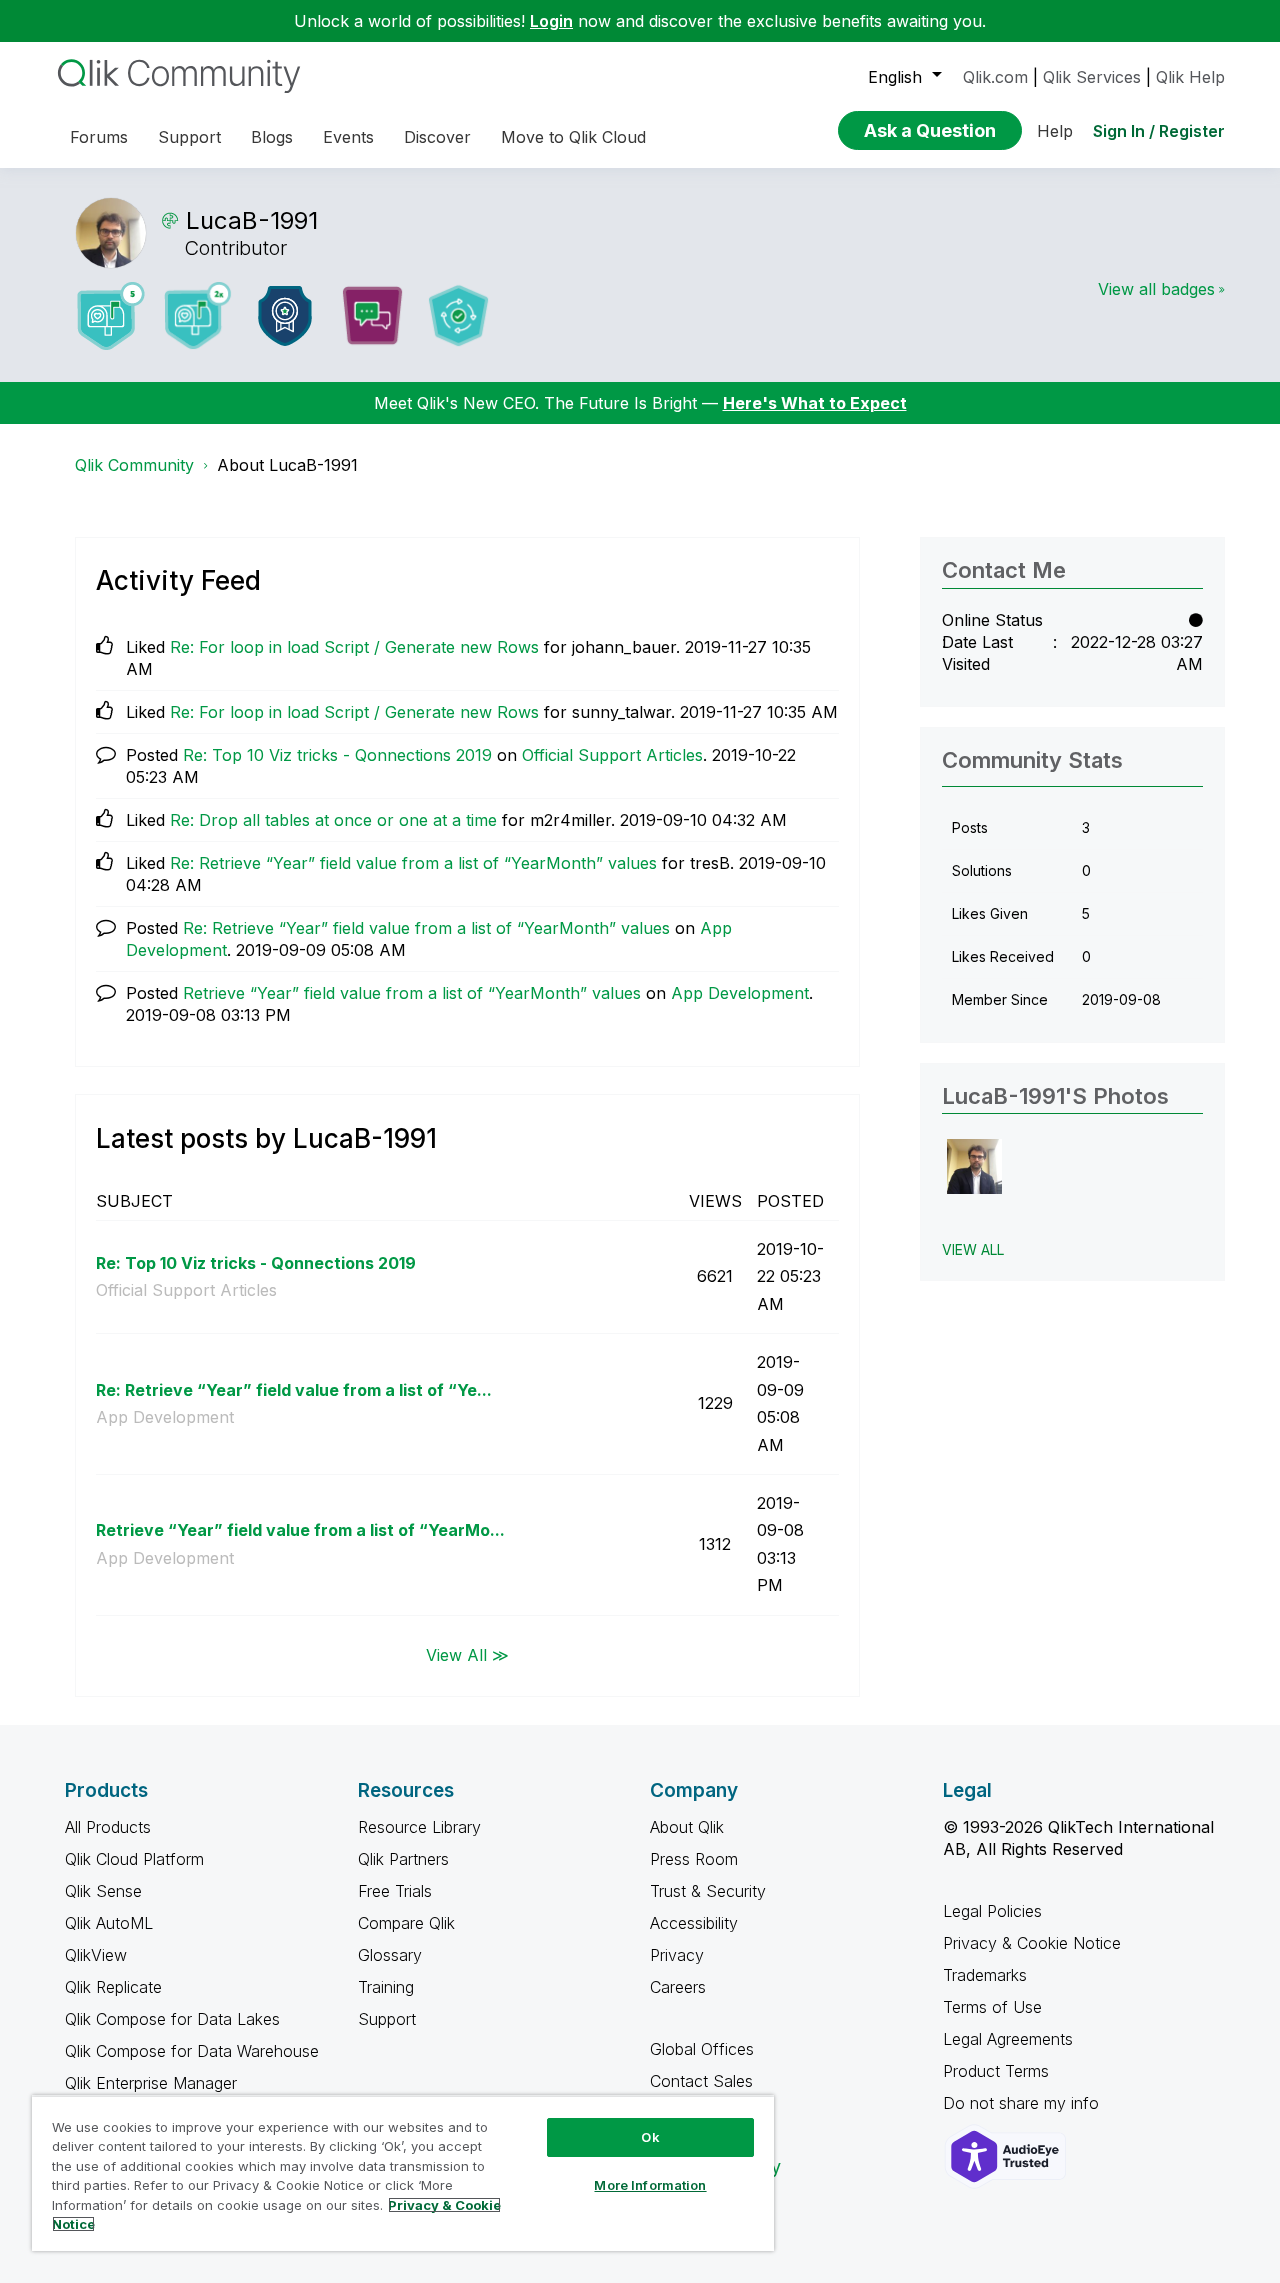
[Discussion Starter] (372, 316)
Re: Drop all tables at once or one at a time (333, 820)
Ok (650, 2137)
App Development (740, 993)
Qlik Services (1092, 77)
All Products (108, 1827)
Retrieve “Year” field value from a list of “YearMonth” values (412, 993)
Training (386, 1987)
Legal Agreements (1008, 2039)
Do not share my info (1023, 2103)
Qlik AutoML (109, 1923)
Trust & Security (708, 1891)
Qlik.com (995, 77)
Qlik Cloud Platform (134, 1859)
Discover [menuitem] (437, 137)
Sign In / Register (1159, 131)
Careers (678, 1987)
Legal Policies (992, 1911)
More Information (650, 2185)
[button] (974, 1166)
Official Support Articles (612, 755)
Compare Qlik (406, 1923)
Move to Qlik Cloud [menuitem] (573, 137)
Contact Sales (701, 2081)
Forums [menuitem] (99, 137)
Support (387, 2019)
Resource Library (419, 1827)
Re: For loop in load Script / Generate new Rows (354, 647)
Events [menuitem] (348, 137)
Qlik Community (134, 465)
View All (973, 1249)
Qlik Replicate (113, 1987)
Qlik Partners (403, 1859)
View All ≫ (467, 1655)
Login (551, 21)
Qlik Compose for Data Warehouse (192, 2051)
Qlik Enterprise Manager (151, 2083)
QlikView (96, 1955)
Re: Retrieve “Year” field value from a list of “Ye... (294, 1390)
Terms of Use (992, 2007)
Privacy (677, 1955)
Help (1055, 131)
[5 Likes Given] (111, 316)
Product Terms (996, 2071)
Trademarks (985, 1975)
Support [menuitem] (189, 137)
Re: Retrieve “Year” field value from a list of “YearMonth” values (413, 863)
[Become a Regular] (459, 316)
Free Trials (395, 1891)
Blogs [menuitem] (272, 137)
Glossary (390, 1955)
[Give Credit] (285, 316)
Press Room (694, 1859)
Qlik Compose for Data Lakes (172, 2019)
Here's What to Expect (815, 403)
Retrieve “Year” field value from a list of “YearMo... (300, 1530)
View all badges (1156, 289)
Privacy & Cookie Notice (1032, 1943)
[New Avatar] (198, 315)
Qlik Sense (103, 1891)
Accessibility (694, 1923)
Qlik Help (1190, 77)
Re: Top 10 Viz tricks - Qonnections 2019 (337, 755)
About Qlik (687, 1827)
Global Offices (702, 2049)
